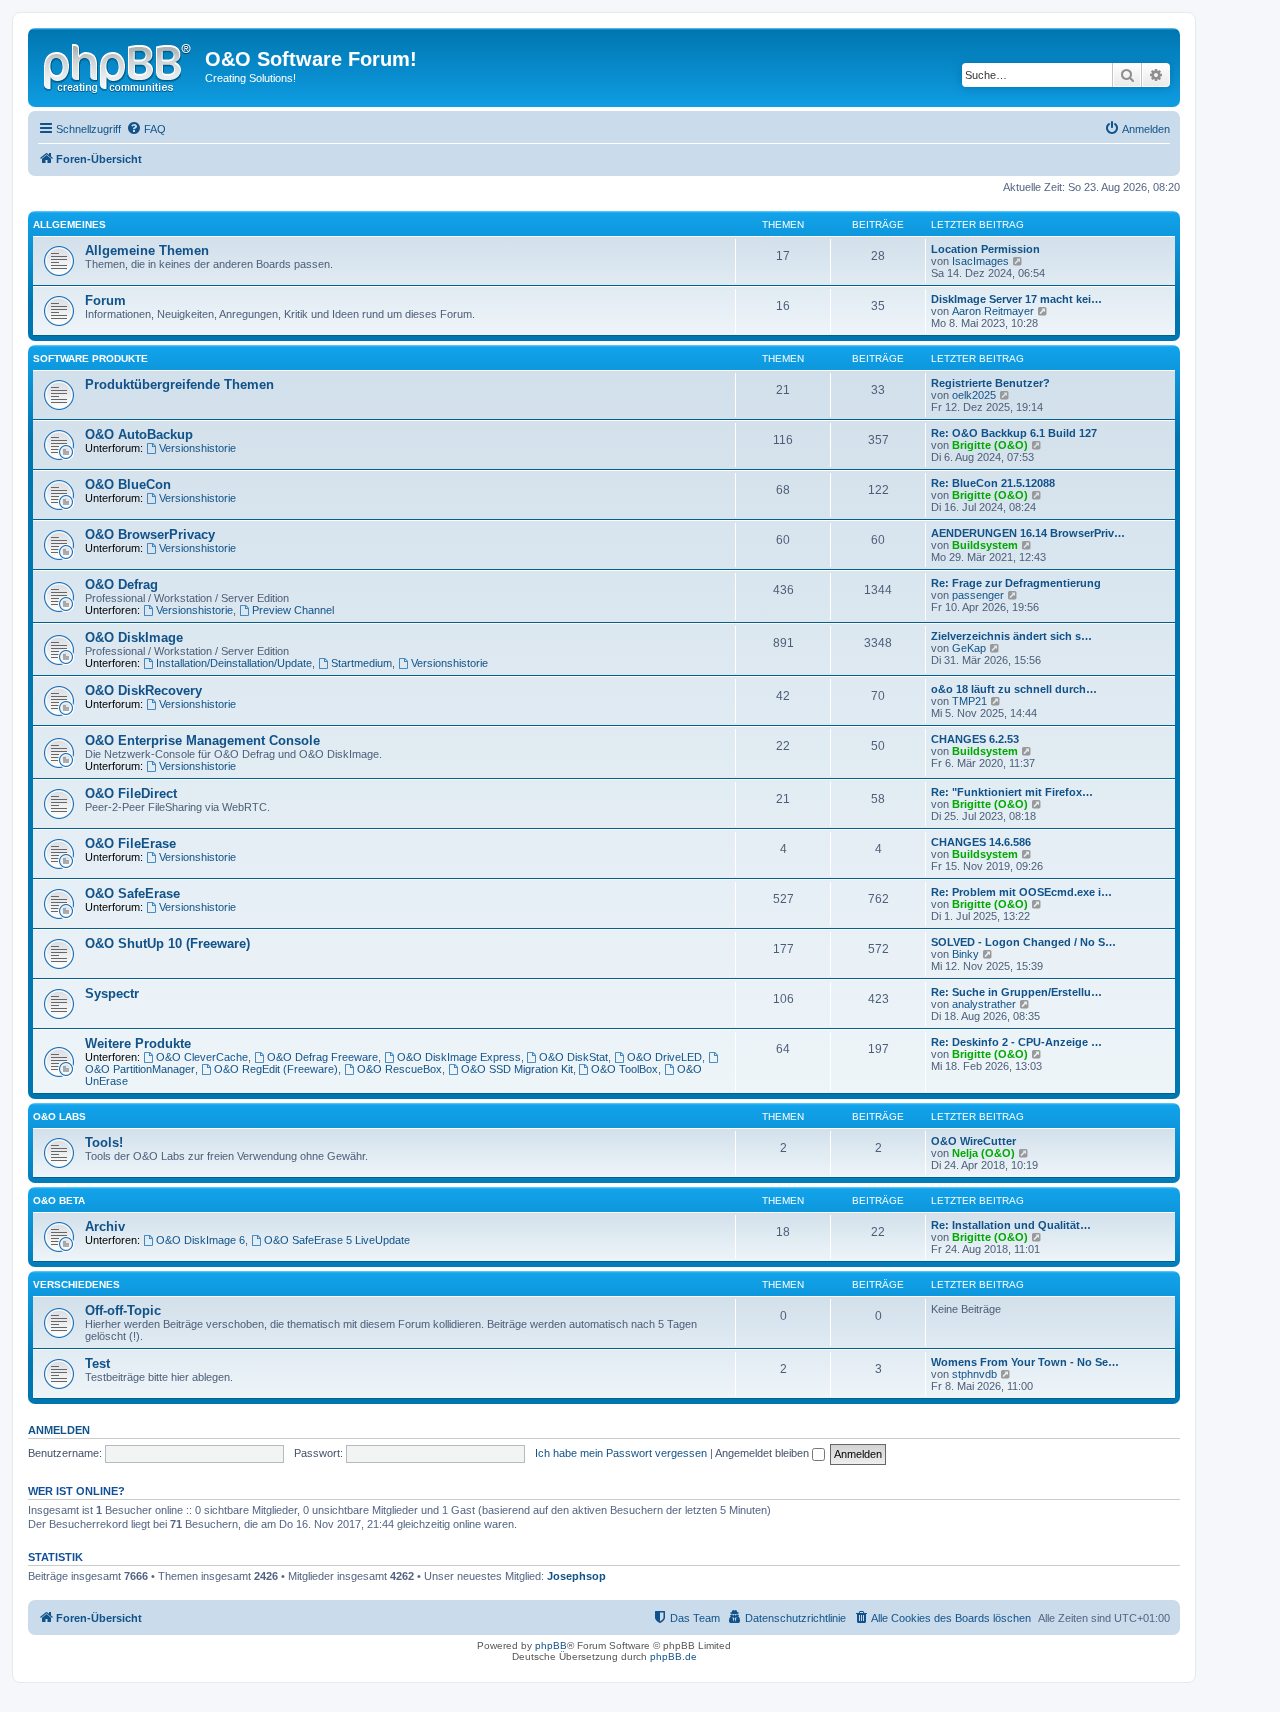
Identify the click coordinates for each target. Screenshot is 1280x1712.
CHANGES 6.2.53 (975, 739)
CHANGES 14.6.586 (981, 842)
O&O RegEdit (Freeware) (276, 1069)
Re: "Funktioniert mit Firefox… (1012, 792)
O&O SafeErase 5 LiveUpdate (337, 1240)
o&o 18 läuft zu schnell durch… (1014, 689)
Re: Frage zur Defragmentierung (1016, 583)
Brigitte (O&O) (990, 445)
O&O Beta (59, 1200)
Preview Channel (293, 610)
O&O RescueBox (399, 1069)
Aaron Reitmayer (993, 311)
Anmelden (59, 1430)
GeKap (969, 648)
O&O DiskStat (573, 1057)
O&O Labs (59, 1116)
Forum (105, 300)
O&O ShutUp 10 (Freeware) (167, 943)
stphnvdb (974, 1374)
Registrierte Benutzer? (990, 383)
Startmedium (361, 663)
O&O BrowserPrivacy (150, 534)
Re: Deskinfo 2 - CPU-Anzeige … (1016, 1042)
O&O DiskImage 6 (200, 1240)
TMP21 (969, 701)
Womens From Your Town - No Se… (1025, 1362)
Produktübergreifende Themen (179, 384)
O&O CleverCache (202, 1057)
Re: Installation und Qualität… (1011, 1225)
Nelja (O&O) (983, 1153)
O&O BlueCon (128, 484)
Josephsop (576, 1576)
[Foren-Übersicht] (119, 65)
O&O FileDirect (131, 793)
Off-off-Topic (123, 1310)
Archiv (105, 1226)
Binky (965, 954)
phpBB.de (673, 1656)
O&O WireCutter (973, 1141)
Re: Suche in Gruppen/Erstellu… (1016, 992)
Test (97, 1363)
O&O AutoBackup (139, 434)
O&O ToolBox (624, 1069)
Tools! (104, 1142)
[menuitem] (146, 129)
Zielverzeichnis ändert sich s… (1011, 636)
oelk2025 (974, 395)
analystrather (984, 1004)
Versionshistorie (197, 448)
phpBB (551, 1645)
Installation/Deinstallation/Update (234, 663)
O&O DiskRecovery (143, 690)
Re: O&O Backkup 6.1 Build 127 (1014, 433)
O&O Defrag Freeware (322, 1057)
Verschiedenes (76, 1284)
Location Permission (985, 249)
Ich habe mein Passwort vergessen (621, 1453)
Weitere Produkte (138, 1043)
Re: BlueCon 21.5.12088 (993, 483)
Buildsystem (985, 545)
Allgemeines (69, 224)
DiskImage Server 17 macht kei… (1016, 299)
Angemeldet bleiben (763, 1453)
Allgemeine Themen (147, 250)
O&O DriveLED (664, 1057)
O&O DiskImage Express (459, 1057)
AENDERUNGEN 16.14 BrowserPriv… (1028, 533)
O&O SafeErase (132, 893)
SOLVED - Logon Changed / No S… (1023, 942)
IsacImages (980, 261)
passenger (978, 595)
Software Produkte (90, 358)
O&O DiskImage (134, 637)
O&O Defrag (121, 584)
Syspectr (112, 993)
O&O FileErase (130, 843)
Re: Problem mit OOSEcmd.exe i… (1021, 892)
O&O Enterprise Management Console (202, 740)
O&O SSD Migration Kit (517, 1069)
